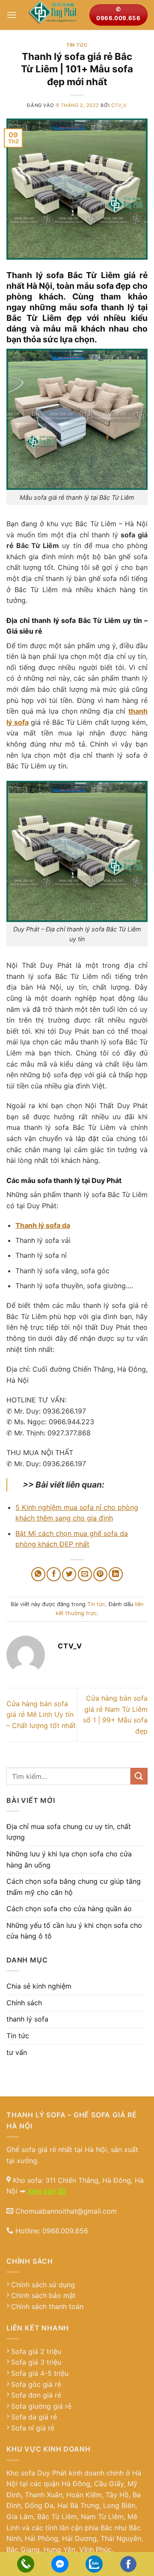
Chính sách (24, 2003)
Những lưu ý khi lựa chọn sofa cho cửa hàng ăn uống (69, 1859)
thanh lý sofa (27, 2019)
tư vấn (17, 2052)
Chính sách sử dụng (43, 2285)
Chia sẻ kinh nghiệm (39, 1986)
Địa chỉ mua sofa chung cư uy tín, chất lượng (69, 1832)
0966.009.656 (65, 2231)
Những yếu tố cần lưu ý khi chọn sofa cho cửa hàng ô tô (74, 1931)
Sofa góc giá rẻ (36, 2384)
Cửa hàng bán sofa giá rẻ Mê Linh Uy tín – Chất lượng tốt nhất (41, 1715)
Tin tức (77, 45)
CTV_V (119, 105)
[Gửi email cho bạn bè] (85, 1574)
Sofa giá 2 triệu (36, 2351)
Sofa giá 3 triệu (36, 2362)
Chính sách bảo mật (43, 2295)
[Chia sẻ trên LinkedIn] (116, 1574)
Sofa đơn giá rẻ (36, 2395)
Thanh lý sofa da (43, 1225)
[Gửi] (139, 1776)
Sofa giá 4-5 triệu (40, 2373)
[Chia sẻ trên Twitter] (69, 1574)
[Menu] (12, 15)
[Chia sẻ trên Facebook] (54, 1574)
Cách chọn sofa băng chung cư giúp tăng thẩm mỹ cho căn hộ (74, 1887)
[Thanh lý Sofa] (53, 15)
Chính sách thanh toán (47, 2306)
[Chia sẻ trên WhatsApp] (38, 1574)
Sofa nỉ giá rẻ (33, 2428)
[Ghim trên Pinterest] (100, 1574)
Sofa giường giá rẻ (41, 2406)
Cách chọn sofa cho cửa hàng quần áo (69, 1909)
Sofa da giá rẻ (34, 2417)
